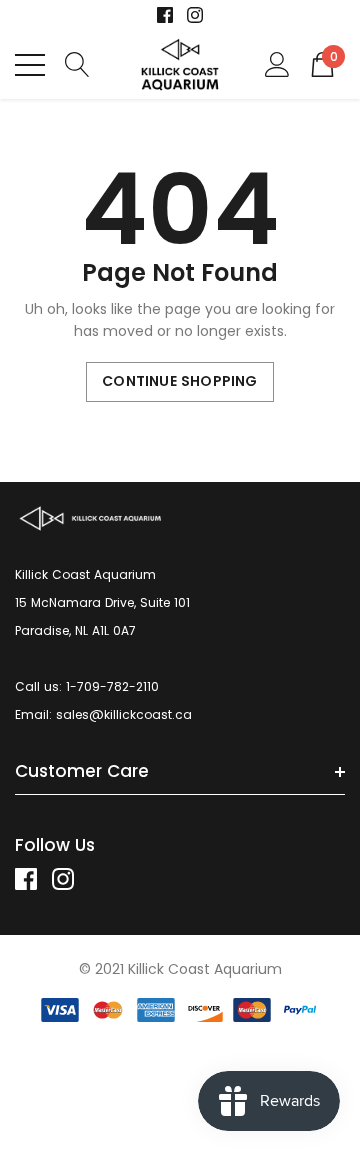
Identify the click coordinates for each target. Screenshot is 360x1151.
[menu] (30, 65)
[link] (165, 15)
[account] (277, 63)
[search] (77, 63)
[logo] (180, 64)
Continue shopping (179, 381)
